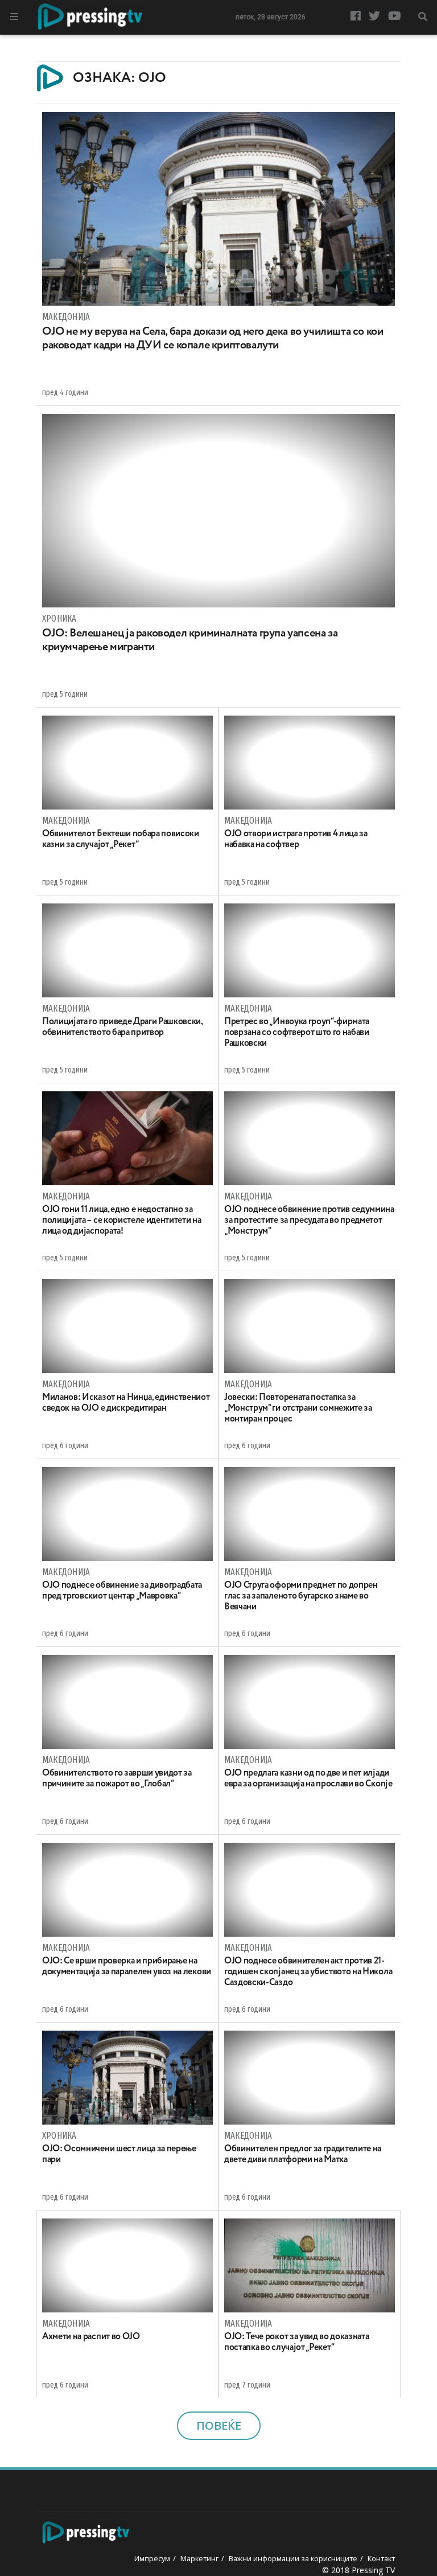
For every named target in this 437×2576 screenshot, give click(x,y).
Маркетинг (199, 2558)
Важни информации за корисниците (293, 2558)
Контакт (381, 2558)
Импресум (152, 2558)
